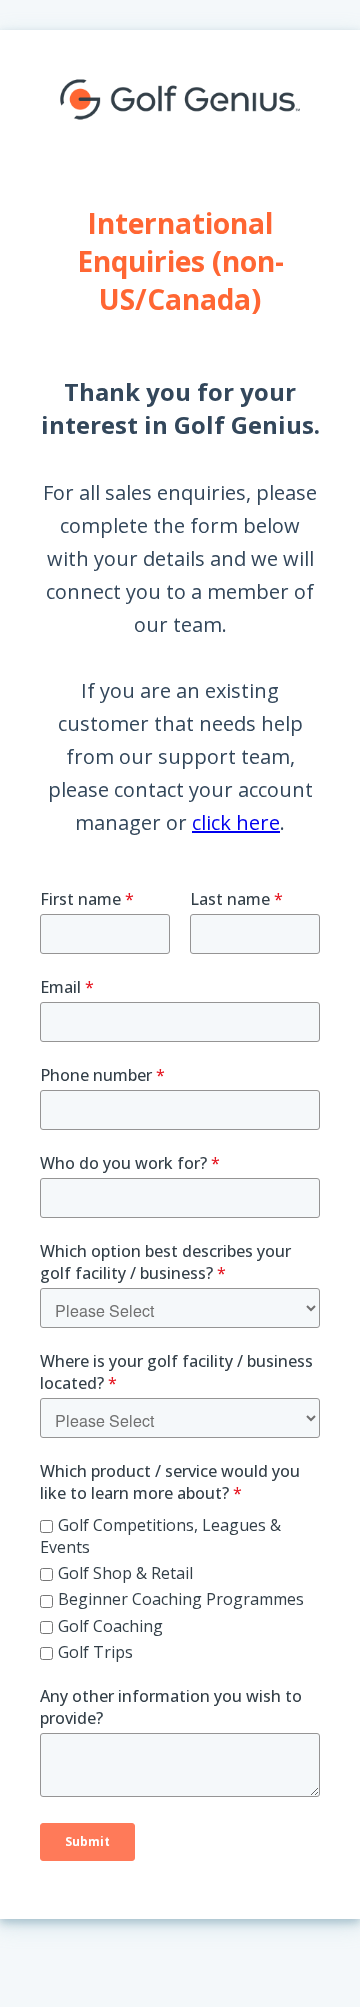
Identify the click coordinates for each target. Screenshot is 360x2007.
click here (236, 822)
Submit (87, 1841)
